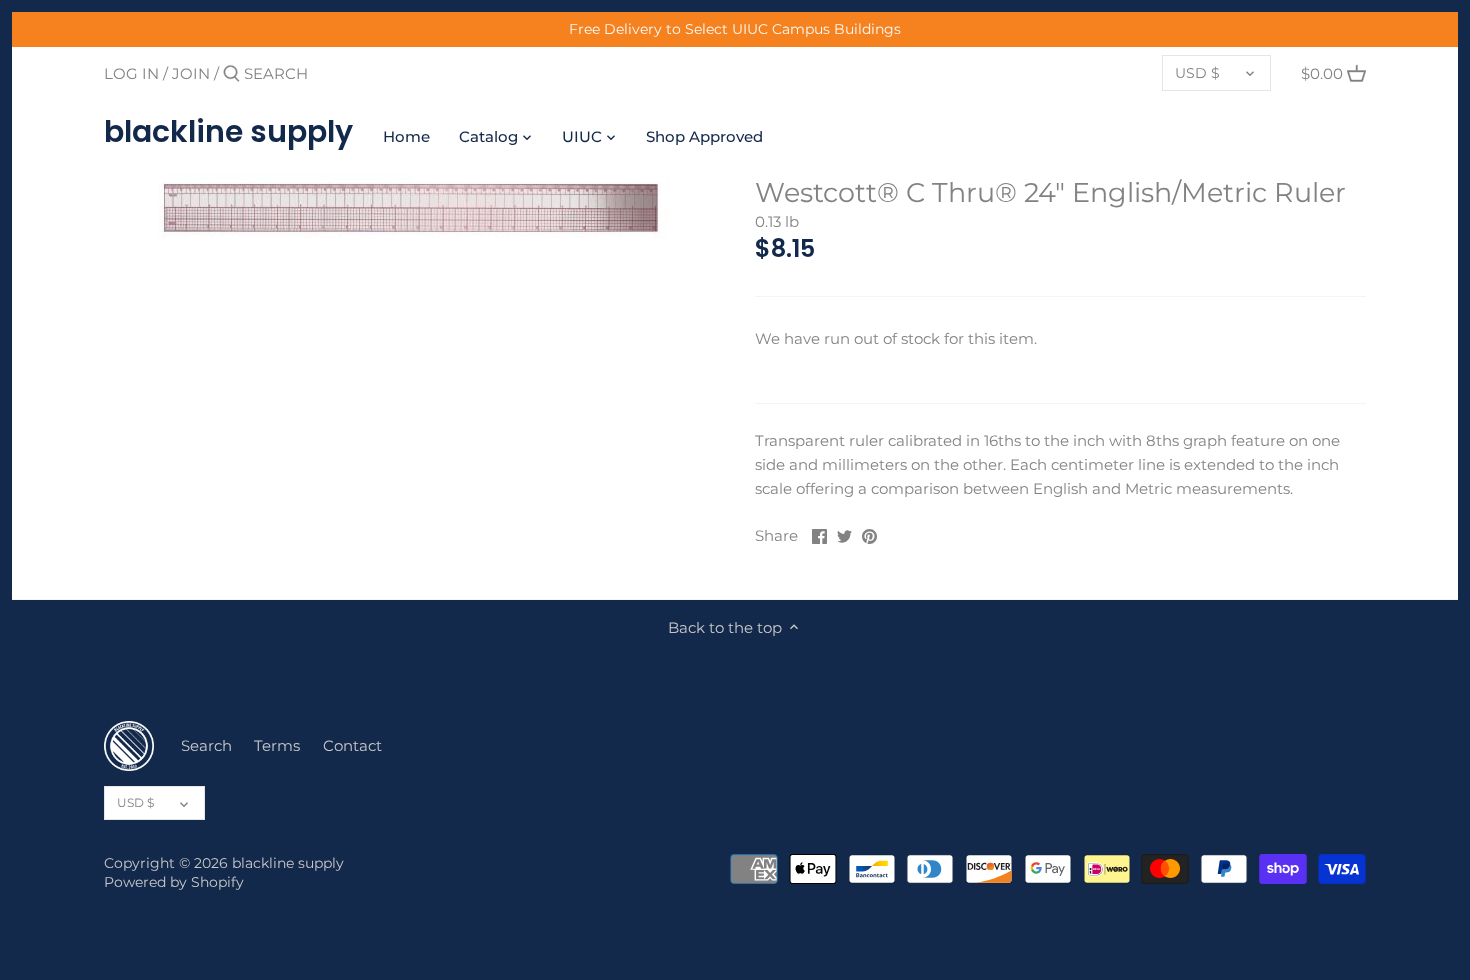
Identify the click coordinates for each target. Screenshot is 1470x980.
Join (191, 73)
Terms (277, 745)
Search (206, 745)
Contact (352, 745)
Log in (131, 73)
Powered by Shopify (174, 882)
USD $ (1197, 73)
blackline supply (228, 132)
